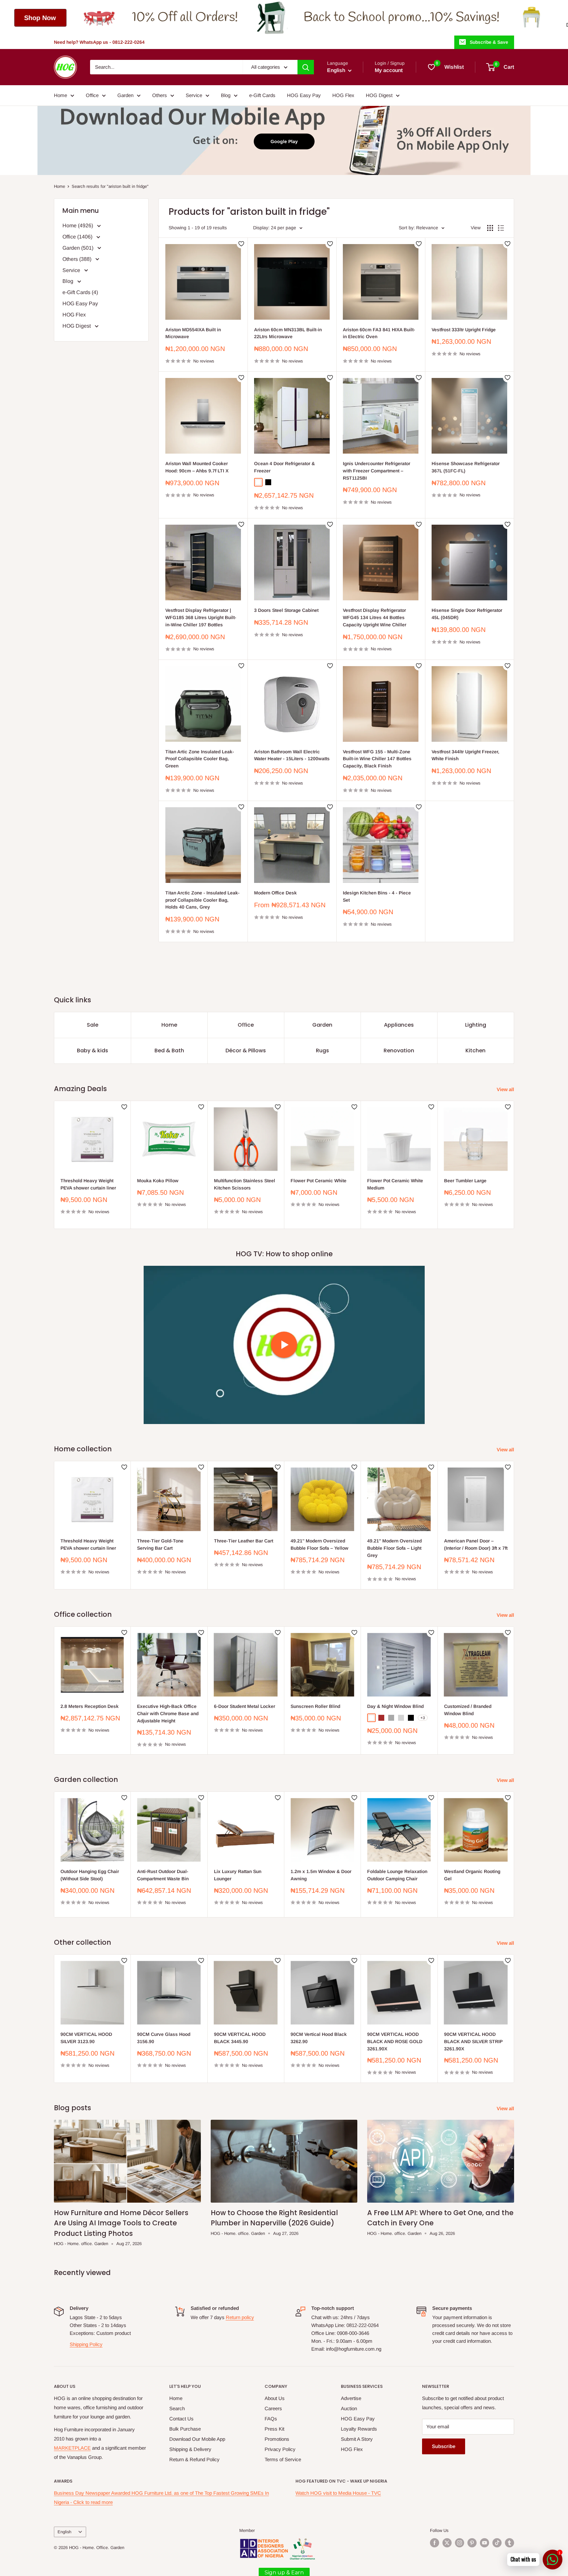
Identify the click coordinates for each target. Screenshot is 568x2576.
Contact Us (181, 2419)
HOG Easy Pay (304, 95)
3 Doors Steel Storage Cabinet (286, 610)
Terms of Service (283, 2459)
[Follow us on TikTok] (497, 2543)
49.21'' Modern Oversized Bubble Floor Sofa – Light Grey (394, 1548)
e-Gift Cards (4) (80, 292)
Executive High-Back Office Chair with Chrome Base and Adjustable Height (168, 1713)
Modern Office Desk (275, 893)
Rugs (322, 1050)
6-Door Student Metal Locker (245, 1706)
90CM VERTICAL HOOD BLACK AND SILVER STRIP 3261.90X (473, 2042)
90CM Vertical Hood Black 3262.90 (319, 2038)
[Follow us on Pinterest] (472, 2543)
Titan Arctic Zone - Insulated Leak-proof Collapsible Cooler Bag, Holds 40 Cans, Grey (202, 900)
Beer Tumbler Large (465, 1181)
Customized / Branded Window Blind (468, 1710)
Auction (349, 2408)
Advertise (351, 2398)
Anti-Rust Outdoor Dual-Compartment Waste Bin (163, 1875)
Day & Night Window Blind (395, 1706)
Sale (93, 1025)
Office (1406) (78, 237)
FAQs (271, 2419)
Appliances (399, 1025)
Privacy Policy (280, 2449)
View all (506, 1089)
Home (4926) (78, 225)
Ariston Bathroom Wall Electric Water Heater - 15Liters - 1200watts (292, 755)
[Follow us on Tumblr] (509, 2543)
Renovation (399, 1050)
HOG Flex (343, 95)
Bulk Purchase (185, 2429)
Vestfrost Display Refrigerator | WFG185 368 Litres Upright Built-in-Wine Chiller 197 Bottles (201, 617)
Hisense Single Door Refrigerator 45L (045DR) (467, 614)
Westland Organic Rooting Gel (472, 1875)
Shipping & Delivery (190, 2449)
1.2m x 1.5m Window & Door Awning (321, 1875)
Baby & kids (93, 1050)
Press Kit (274, 2429)
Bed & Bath (169, 1050)
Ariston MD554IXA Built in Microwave (193, 333)
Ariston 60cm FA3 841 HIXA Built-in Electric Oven (379, 333)
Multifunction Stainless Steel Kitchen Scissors (245, 1184)
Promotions (277, 2439)
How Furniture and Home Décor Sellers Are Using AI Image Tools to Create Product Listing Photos (121, 2223)
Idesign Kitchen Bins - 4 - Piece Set (377, 896)
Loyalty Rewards (359, 2429)
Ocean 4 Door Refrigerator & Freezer (284, 467)
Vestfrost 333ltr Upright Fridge (464, 330)
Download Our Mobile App (197, 2439)
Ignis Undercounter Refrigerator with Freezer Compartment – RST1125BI (377, 471)
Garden (125, 95)
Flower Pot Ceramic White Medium (395, 1184)
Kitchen (475, 1050)
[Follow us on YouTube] (485, 2543)
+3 (423, 1718)
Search (177, 2408)
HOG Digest (379, 95)
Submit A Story (357, 2439)
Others (160, 95)
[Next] (514, 1165)
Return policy (240, 2317)
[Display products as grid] (490, 228)
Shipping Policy (86, 2344)
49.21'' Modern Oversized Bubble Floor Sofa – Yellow (319, 1544)
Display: (261, 228)
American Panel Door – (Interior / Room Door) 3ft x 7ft (476, 1544)
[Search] (306, 67)
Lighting (476, 1025)
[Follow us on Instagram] (460, 2543)
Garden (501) (79, 248)
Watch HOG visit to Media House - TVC (338, 2493)
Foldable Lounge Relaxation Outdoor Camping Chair (397, 1875)
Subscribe (444, 2446)
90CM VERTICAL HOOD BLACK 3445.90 (240, 2038)
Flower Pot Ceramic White (319, 1181)
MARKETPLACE (72, 2448)
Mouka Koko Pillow (158, 1181)
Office (92, 95)
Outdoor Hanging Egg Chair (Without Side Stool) (90, 1875)
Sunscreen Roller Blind (315, 1706)
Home (60, 95)
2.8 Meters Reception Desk (90, 1706)
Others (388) (78, 259)
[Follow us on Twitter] (447, 2543)
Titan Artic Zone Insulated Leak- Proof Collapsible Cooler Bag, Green (200, 759)
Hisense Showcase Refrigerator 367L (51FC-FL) (466, 467)
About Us (275, 2398)
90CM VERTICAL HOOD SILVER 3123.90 (86, 2038)
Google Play (284, 141)
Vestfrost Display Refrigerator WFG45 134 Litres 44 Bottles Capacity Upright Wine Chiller (375, 617)
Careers (273, 2408)
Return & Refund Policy (194, 2459)
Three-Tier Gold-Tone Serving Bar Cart (160, 1544)
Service (194, 95)
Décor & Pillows (246, 1050)
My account (389, 70)
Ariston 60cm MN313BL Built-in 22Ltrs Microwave (288, 333)
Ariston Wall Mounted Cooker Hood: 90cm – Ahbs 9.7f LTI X (197, 467)
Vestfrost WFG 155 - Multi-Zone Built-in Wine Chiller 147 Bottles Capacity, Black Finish (377, 759)
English (64, 2532)
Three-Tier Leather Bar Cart (244, 1541)
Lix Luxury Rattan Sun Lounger (238, 1875)
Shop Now (381, 18)
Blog (226, 95)
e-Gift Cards (262, 95)
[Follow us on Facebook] (435, 2543)
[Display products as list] (501, 228)
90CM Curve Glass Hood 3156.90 (164, 2038)
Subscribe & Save (489, 42)
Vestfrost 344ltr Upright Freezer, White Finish (465, 755)
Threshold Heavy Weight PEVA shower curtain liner (88, 1184)
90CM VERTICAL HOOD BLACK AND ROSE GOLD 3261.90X (395, 2042)
